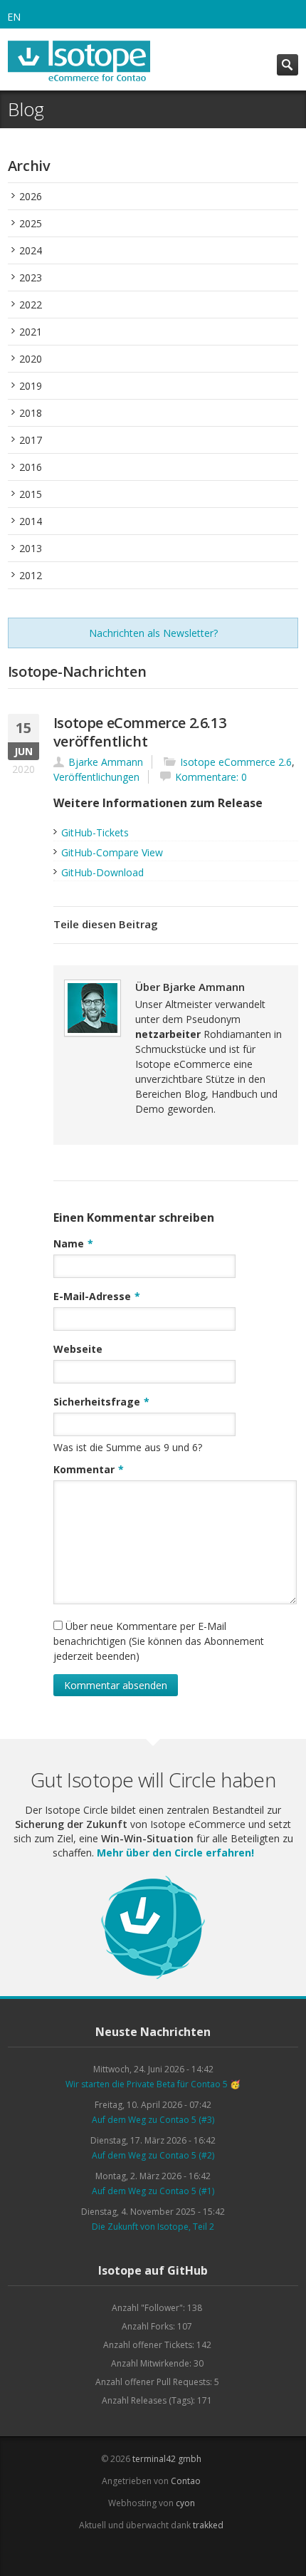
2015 (31, 494)
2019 (31, 386)
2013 (31, 548)
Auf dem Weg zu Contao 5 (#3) (153, 2120)
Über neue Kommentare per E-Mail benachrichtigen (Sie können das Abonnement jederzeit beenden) (159, 1641)
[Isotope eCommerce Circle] (153, 1977)
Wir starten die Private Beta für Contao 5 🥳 (153, 2084)
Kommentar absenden (116, 1685)
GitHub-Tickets (95, 832)
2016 (31, 467)
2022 (31, 305)
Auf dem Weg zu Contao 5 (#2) (153, 2155)
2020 (31, 359)
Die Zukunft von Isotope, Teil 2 (153, 2227)
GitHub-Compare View (112, 852)
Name (73, 1243)
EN (14, 17)
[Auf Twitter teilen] (292, 925)
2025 (31, 223)
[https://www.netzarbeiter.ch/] (253, 986)
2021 (31, 332)
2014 (31, 521)
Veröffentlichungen (96, 777)
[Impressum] (192, 2554)
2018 (31, 413)
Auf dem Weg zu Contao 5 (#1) (153, 2191)
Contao (186, 2481)
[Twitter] (128, 2554)
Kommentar (89, 1469)
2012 (31, 575)
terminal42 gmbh (167, 2459)
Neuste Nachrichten (153, 2032)
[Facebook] (107, 2554)
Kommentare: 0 (211, 777)
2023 (31, 277)
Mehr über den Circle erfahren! (175, 1853)
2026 (31, 196)
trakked (208, 2525)
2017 (31, 440)
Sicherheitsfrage (101, 1401)
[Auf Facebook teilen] (270, 925)
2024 (31, 250)
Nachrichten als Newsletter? (153, 633)
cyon (185, 2503)
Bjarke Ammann (106, 762)
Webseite (78, 1349)
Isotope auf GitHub (153, 2270)
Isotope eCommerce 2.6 (236, 762)
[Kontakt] (171, 2554)
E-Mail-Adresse (97, 1296)
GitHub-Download (102, 872)
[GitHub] (150, 2554)
